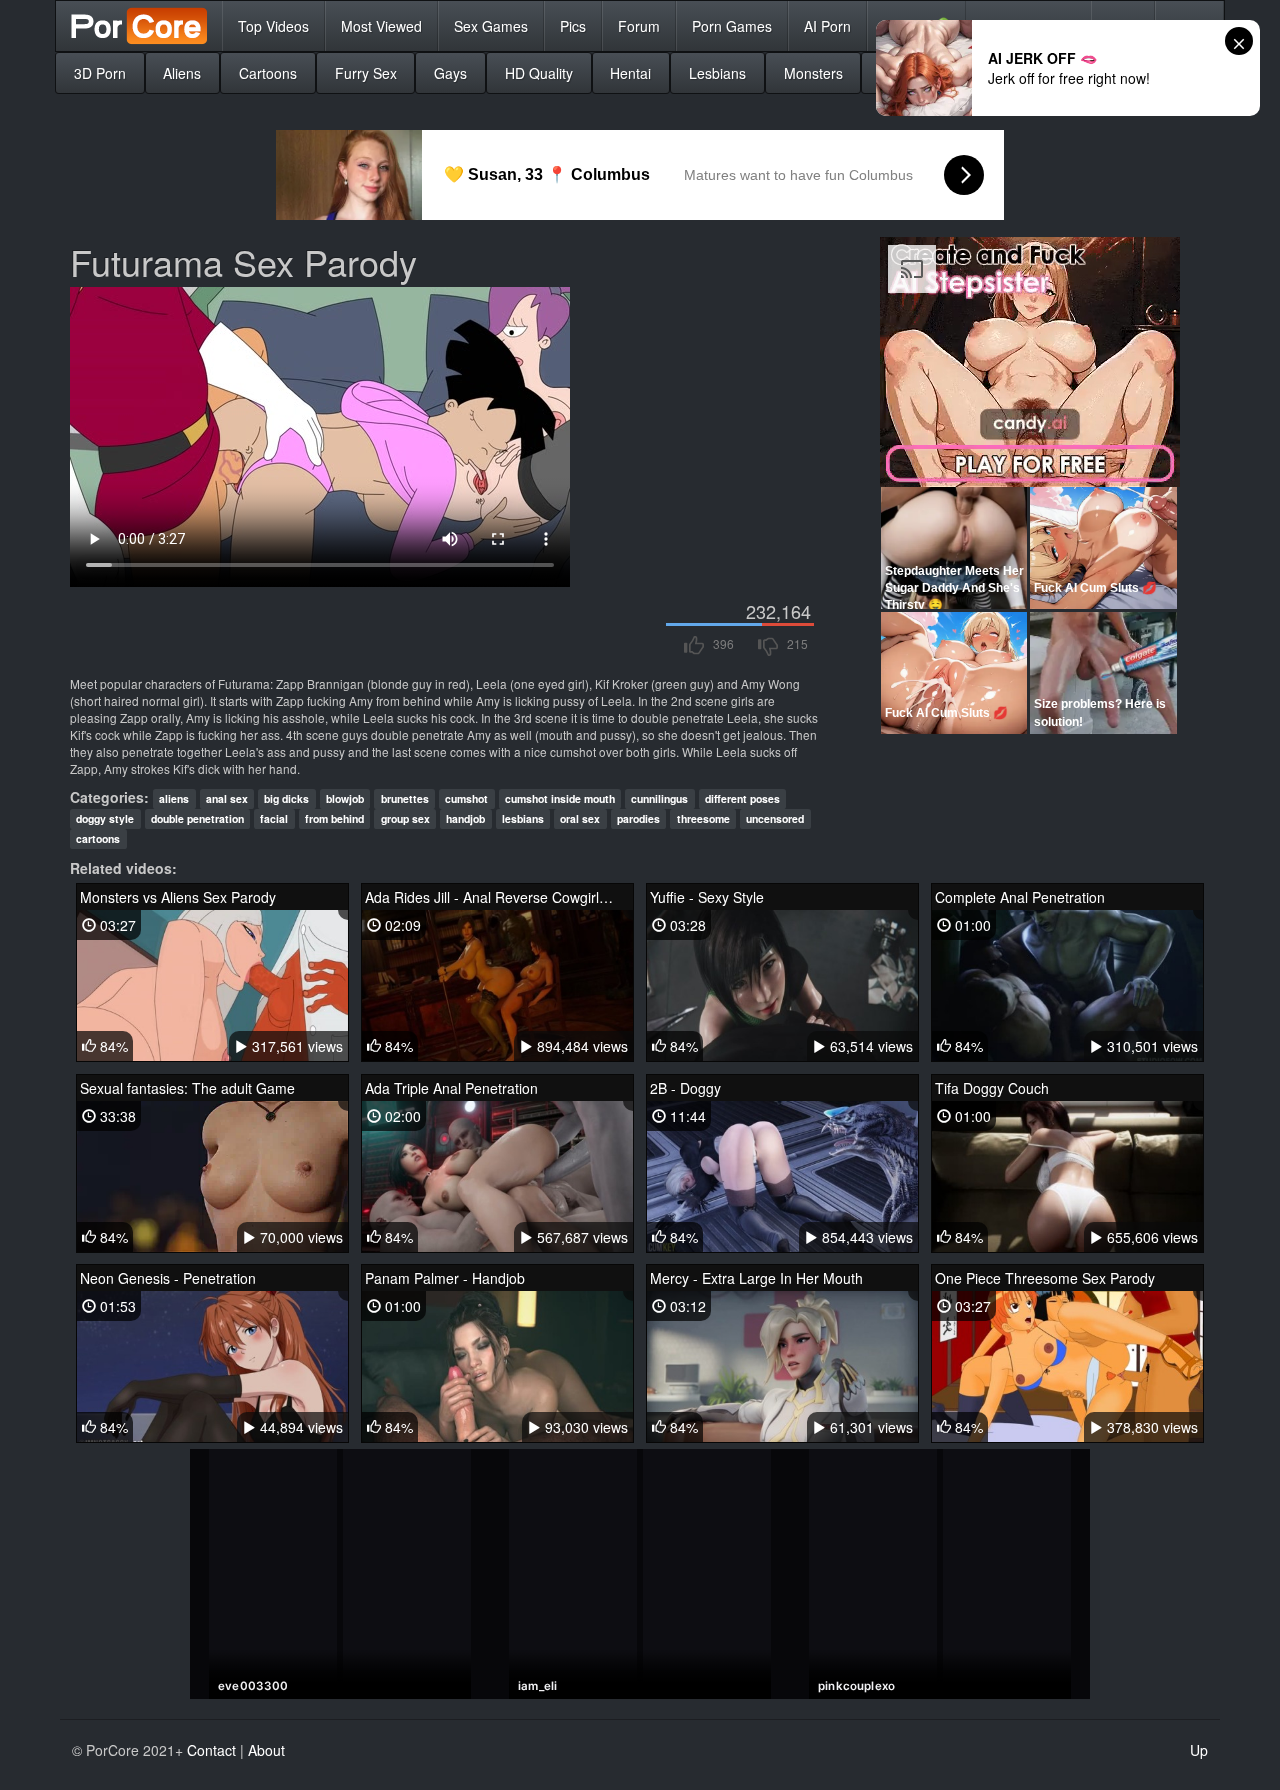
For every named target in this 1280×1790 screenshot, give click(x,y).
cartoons (98, 838)
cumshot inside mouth (560, 798)
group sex (405, 818)
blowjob (345, 798)
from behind (334, 818)
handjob (465, 818)
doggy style (105, 818)
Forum (639, 26)
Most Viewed (381, 26)
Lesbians (717, 73)
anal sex (227, 798)
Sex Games (491, 26)
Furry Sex (366, 73)
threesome (703, 818)
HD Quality (539, 73)
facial (274, 818)
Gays (450, 73)
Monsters (813, 73)
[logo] (139, 26)
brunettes (405, 798)
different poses (742, 798)
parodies (638, 818)
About (266, 1750)
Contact (211, 1750)
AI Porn (827, 26)
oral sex (580, 818)
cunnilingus (659, 798)
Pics (573, 26)
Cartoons (268, 73)
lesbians (523, 818)
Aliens (182, 73)
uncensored (775, 818)
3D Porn (100, 73)
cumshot (466, 798)
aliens (174, 798)
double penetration (197, 818)
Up (1199, 1750)
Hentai (630, 73)
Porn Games (732, 26)
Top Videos (273, 26)
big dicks (286, 798)
